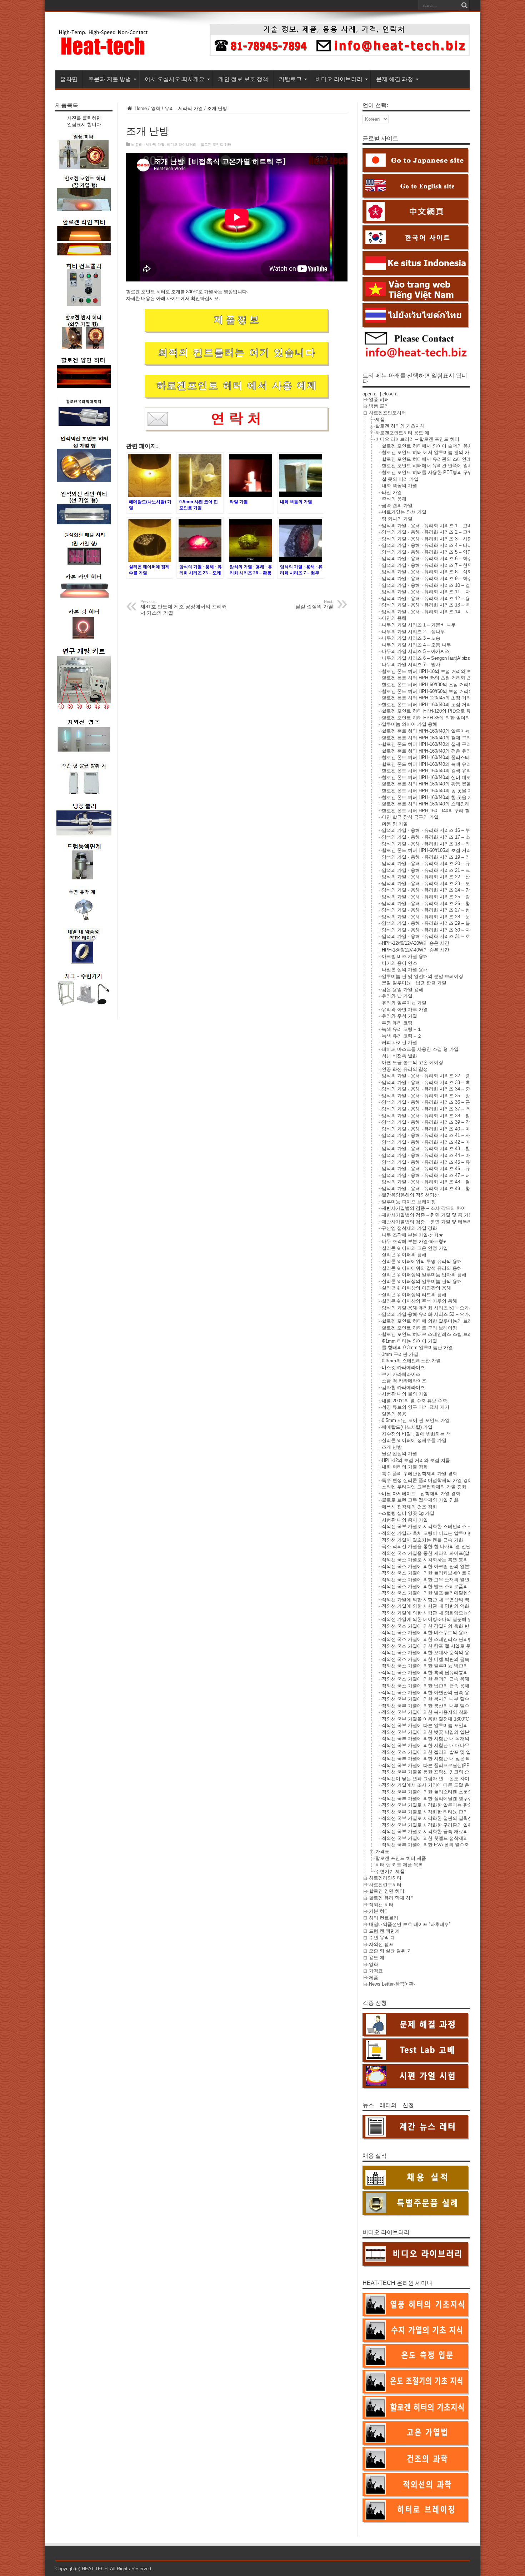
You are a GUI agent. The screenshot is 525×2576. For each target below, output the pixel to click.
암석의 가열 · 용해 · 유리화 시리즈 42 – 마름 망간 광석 (439, 1142)
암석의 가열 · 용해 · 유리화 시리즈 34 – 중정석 (431, 1089)
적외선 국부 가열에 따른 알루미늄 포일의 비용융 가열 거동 (443, 1725)
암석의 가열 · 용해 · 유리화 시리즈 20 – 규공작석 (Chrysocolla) (447, 863)
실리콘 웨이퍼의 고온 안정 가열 (415, 1248)
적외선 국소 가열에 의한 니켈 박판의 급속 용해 (431, 1659)
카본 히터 (379, 1911)
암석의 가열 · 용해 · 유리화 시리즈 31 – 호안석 (431, 936)
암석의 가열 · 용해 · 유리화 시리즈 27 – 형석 (428, 910)
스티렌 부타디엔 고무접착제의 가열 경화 (424, 1487)
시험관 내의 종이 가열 (405, 1520)
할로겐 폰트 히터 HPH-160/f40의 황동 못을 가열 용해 (437, 784)
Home (140, 108)
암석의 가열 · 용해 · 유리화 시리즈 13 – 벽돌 (428, 605)
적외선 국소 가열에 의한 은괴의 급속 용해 (426, 1679)
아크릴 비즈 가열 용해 (405, 956)
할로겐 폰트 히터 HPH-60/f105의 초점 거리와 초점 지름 (439, 850)
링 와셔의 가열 (397, 519)
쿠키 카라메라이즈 (401, 1374)
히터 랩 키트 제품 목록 (399, 1865)
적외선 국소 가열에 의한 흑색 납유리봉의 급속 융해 (436, 1673)
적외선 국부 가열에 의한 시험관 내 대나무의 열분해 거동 (441, 1745)
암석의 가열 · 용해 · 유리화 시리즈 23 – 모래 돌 (431, 883)
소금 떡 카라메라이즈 (404, 1381)
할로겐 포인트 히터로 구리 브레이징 (419, 1328)
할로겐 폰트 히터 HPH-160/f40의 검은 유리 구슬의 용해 (439, 751)
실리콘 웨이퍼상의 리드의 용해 (414, 1295)
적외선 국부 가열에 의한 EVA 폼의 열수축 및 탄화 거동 (439, 1845)
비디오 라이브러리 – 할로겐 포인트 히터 (199, 144)
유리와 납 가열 (397, 996)
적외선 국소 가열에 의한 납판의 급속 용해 (426, 1686)
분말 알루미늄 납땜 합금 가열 (414, 983)
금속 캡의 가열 (397, 506)
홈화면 (69, 79)
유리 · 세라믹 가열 (184, 108)
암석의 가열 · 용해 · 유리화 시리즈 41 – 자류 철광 (434, 1135)
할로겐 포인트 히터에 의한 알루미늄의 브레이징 (432, 1321)
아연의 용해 (394, 618)
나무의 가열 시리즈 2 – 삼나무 (413, 632)
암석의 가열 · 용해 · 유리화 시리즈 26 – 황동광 (431, 903)
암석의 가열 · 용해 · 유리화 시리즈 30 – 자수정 (431, 930)
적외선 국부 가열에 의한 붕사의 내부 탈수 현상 (431, 1699)
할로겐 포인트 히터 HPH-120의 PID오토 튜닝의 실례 (436, 711)
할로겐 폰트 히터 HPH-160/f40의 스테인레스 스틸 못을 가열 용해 (449, 804)
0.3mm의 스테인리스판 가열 (411, 1361)
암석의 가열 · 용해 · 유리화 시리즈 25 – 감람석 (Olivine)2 (441, 897)
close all (391, 394)
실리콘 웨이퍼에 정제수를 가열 (414, 1440)
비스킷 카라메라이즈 (403, 1367)
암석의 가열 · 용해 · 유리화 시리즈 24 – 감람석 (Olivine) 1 (442, 890)
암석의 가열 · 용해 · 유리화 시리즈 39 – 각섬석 (431, 1122)
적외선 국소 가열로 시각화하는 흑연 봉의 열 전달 (433, 1560)
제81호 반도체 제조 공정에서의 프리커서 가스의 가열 (184, 608)
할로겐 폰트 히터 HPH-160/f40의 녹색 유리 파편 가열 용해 (442, 764)
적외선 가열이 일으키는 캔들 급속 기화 (422, 1540)
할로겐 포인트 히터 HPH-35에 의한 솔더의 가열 (431, 718)
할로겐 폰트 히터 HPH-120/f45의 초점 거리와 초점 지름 (439, 698)
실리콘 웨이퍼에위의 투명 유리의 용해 (422, 1261)
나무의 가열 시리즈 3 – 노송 (411, 638)
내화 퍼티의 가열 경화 (405, 1467)
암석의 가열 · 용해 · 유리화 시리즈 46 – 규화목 (431, 1169)
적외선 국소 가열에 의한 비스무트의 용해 (425, 1633)
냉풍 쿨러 (379, 406)
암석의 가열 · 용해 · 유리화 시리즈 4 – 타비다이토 (434, 545)
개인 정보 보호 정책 (243, 79)
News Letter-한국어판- (392, 1984)
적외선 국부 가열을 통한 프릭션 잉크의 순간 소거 (433, 1772)
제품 (380, 420)
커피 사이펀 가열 (399, 1042)
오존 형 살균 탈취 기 (390, 1951)
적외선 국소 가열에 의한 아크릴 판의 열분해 (428, 1566)
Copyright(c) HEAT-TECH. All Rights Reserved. (104, 2569)
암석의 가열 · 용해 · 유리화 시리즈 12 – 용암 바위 (434, 598)
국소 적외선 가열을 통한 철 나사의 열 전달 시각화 (434, 1546)
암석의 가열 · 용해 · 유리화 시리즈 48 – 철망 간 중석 (437, 1182)
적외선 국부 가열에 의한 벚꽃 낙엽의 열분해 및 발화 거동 (442, 1732)
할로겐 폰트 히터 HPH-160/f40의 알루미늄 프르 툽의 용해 (442, 731)
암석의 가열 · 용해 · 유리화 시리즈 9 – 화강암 (429, 578)
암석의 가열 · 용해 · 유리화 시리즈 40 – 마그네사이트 (437, 1129)
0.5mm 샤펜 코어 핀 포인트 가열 (416, 1420)
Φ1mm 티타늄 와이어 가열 (409, 1341)
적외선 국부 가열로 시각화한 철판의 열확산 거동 (432, 1818)
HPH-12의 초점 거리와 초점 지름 (416, 1460)
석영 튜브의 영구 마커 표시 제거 (416, 1407)
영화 (156, 108)
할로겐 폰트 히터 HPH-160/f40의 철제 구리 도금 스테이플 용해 (447, 738)
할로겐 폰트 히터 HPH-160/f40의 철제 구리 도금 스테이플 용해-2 (449, 744)
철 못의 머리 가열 (400, 479)
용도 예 (377, 1958)
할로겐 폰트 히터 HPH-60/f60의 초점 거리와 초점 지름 (438, 691)
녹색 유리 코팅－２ (402, 1036)
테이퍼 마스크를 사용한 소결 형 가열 (420, 1049)
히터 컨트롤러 (384, 1918)
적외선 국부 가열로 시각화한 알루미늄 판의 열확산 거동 (440, 1805)
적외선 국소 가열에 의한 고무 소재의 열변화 (428, 1580)
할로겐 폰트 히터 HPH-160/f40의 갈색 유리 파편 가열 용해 (442, 771)
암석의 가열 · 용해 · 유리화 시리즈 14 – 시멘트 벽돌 (436, 612)
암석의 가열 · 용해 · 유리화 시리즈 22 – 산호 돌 (431, 877)
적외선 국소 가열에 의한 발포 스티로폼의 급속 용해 (436, 1586)
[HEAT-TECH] (104, 53)
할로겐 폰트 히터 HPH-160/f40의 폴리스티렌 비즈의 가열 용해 (446, 757)
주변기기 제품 (390, 1871)
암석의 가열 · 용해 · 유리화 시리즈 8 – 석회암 (429, 572)
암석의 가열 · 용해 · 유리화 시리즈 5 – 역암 (427, 552)
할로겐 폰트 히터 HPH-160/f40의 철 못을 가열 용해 (435, 797)
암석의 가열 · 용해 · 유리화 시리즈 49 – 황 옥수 (431, 1189)
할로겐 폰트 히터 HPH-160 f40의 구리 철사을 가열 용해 (441, 811)
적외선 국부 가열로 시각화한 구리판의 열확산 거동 (435, 1825)
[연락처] (340, 54)
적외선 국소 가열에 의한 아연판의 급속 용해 (428, 1693)
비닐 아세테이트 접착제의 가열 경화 (421, 1494)
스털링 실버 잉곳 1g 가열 (408, 1513)
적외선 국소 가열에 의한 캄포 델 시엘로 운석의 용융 (436, 1646)
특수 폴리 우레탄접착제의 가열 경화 (419, 1474)
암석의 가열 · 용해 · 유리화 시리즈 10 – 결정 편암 (434, 585)
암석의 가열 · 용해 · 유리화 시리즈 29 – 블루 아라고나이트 (443, 923)
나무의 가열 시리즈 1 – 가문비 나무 (419, 625)
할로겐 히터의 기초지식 (400, 426)
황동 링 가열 (395, 824)
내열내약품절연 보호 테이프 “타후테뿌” (410, 1924)
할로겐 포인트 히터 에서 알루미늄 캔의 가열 (428, 452)
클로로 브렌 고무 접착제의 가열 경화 (420, 1500)
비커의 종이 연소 (399, 963)
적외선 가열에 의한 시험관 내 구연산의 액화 (428, 1600)
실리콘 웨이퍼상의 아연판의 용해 (416, 1288)
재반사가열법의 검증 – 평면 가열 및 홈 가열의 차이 (435, 1215)
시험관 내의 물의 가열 (405, 1394)
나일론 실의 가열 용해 (405, 970)
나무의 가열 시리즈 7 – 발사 (411, 665)
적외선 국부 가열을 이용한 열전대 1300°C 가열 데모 (436, 1719)
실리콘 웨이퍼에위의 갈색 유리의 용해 (422, 1268)
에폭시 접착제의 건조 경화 (409, 1507)
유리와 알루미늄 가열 (404, 1003)
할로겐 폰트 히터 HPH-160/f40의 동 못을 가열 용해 (435, 791)
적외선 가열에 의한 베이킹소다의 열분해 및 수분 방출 (438, 1619)
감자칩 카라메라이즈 (403, 1387)
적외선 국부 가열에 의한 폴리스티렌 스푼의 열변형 (435, 1792)
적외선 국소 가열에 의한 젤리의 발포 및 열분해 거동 (436, 1752)
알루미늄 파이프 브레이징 (409, 1202)
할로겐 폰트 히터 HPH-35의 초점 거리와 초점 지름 (434, 678)
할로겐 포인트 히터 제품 (401, 1858)
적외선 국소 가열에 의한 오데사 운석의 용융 (428, 1653)
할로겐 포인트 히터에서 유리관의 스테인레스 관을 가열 (439, 459)
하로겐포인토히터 (387, 413)
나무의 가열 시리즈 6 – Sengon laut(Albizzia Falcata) (437, 658)
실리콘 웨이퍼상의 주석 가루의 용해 (419, 1301)
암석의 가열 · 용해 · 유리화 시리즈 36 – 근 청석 (431, 1102)
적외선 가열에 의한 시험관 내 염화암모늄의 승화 (432, 1613)
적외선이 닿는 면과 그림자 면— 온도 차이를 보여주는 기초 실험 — (452, 1779)
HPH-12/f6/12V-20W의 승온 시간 (416, 943)
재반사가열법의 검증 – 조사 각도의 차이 (424, 1208)
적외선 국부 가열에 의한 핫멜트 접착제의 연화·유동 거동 (441, 1838)
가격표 (382, 1851)
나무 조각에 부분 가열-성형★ (412, 1235)
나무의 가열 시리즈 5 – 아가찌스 (416, 651)
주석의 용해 (394, 499)
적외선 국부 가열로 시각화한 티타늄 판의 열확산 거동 (438, 1812)
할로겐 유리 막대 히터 (392, 1898)
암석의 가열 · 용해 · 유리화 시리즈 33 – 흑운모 (431, 1082)
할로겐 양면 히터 (387, 1891)
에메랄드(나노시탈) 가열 (407, 1427)
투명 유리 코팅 (397, 1023)
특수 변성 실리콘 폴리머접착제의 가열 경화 (427, 1480)
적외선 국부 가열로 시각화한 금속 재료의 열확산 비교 (438, 1831)
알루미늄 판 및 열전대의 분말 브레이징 (422, 976)
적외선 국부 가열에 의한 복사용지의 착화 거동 (430, 1712)
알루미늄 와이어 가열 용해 (409, 724)
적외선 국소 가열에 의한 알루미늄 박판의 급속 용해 (436, 1666)
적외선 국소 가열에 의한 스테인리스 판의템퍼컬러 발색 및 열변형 (450, 1639)
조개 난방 (392, 1447)
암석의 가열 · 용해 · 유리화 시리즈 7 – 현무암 (429, 565)
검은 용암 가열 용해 (402, 990)
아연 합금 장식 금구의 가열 (410, 817)
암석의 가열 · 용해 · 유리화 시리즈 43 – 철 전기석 (434, 1149)
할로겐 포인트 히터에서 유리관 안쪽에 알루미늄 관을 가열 (442, 466)
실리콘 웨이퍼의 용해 (404, 1255)
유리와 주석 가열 (399, 1016)
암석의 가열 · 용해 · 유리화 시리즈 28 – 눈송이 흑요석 (438, 917)
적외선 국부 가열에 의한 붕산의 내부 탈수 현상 (431, 1706)
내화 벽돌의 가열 (399, 486)
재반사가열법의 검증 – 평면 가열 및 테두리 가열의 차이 (440, 1222)
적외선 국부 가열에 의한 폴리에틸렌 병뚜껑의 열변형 (437, 1799)
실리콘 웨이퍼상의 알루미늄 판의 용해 (422, 1281)
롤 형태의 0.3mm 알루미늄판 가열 (417, 1347)
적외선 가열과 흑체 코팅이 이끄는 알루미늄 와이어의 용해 (442, 1533)
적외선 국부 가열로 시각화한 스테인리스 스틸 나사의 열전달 (445, 1526)
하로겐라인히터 (385, 1878)
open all (371, 394)
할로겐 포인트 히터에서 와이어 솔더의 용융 (427, 446)
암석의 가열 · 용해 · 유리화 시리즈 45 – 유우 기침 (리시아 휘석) (448, 1162)
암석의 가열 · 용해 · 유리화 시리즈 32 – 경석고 (431, 1076)
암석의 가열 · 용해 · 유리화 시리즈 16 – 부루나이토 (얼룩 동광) (447, 830)
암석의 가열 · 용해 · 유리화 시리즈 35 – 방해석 (431, 1096)
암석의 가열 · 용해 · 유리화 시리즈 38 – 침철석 (431, 1116)
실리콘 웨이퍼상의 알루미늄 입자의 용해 (424, 1275)
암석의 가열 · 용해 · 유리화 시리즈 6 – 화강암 (429, 558)
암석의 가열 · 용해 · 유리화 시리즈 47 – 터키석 (431, 1175)
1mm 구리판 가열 (400, 1354)
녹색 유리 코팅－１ (402, 1029)
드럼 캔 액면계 (384, 1931)
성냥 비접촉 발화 (399, 1056)
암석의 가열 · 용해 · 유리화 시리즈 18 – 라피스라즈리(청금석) (446, 844)
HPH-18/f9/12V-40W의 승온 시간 (416, 950)
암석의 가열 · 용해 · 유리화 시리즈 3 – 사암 (427, 539)
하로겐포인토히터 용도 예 (402, 433)
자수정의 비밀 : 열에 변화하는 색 (416, 1434)
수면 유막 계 (382, 1938)
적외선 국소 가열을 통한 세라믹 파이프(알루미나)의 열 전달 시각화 (452, 1553)
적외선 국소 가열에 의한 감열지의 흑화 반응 (428, 1626)
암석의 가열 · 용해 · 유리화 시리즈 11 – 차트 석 (431, 592)
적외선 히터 (381, 1905)
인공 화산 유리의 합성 (405, 1069)
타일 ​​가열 (392, 492)
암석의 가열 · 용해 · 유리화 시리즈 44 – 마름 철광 (434, 1155)
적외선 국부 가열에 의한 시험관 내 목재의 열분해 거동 (439, 1739)
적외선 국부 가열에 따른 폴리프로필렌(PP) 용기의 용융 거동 (445, 1765)
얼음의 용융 (394, 1414)
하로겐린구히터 (385, 1885)
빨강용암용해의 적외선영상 (410, 1195)
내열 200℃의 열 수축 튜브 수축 (414, 1401)
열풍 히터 (379, 400)
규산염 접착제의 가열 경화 (409, 1228)
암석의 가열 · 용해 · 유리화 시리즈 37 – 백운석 (431, 1109)
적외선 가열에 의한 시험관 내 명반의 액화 (426, 1606)
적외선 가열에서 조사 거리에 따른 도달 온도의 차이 (436, 1785)
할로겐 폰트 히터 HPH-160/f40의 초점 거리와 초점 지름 (439, 705)
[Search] (464, 5)
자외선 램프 (381, 1944)
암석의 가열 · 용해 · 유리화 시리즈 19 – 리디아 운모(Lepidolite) (447, 857)
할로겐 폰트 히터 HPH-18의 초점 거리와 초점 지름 (434, 671)
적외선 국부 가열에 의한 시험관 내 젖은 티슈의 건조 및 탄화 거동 (450, 1759)
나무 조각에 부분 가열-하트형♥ (414, 1241)
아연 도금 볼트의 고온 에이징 (412, 1062)
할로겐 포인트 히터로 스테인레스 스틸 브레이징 (432, 1334)
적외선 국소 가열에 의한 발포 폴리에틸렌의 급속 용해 (438, 1593)
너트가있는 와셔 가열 (404, 512)
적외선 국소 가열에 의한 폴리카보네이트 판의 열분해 (437, 1573)
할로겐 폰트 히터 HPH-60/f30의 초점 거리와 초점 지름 (438, 685)
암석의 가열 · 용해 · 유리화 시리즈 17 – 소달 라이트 (436, 837)
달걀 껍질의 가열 (399, 1454)
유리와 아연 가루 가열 (405, 1010)
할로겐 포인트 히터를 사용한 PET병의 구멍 (427, 472)
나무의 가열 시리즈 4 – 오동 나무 (416, 645)
